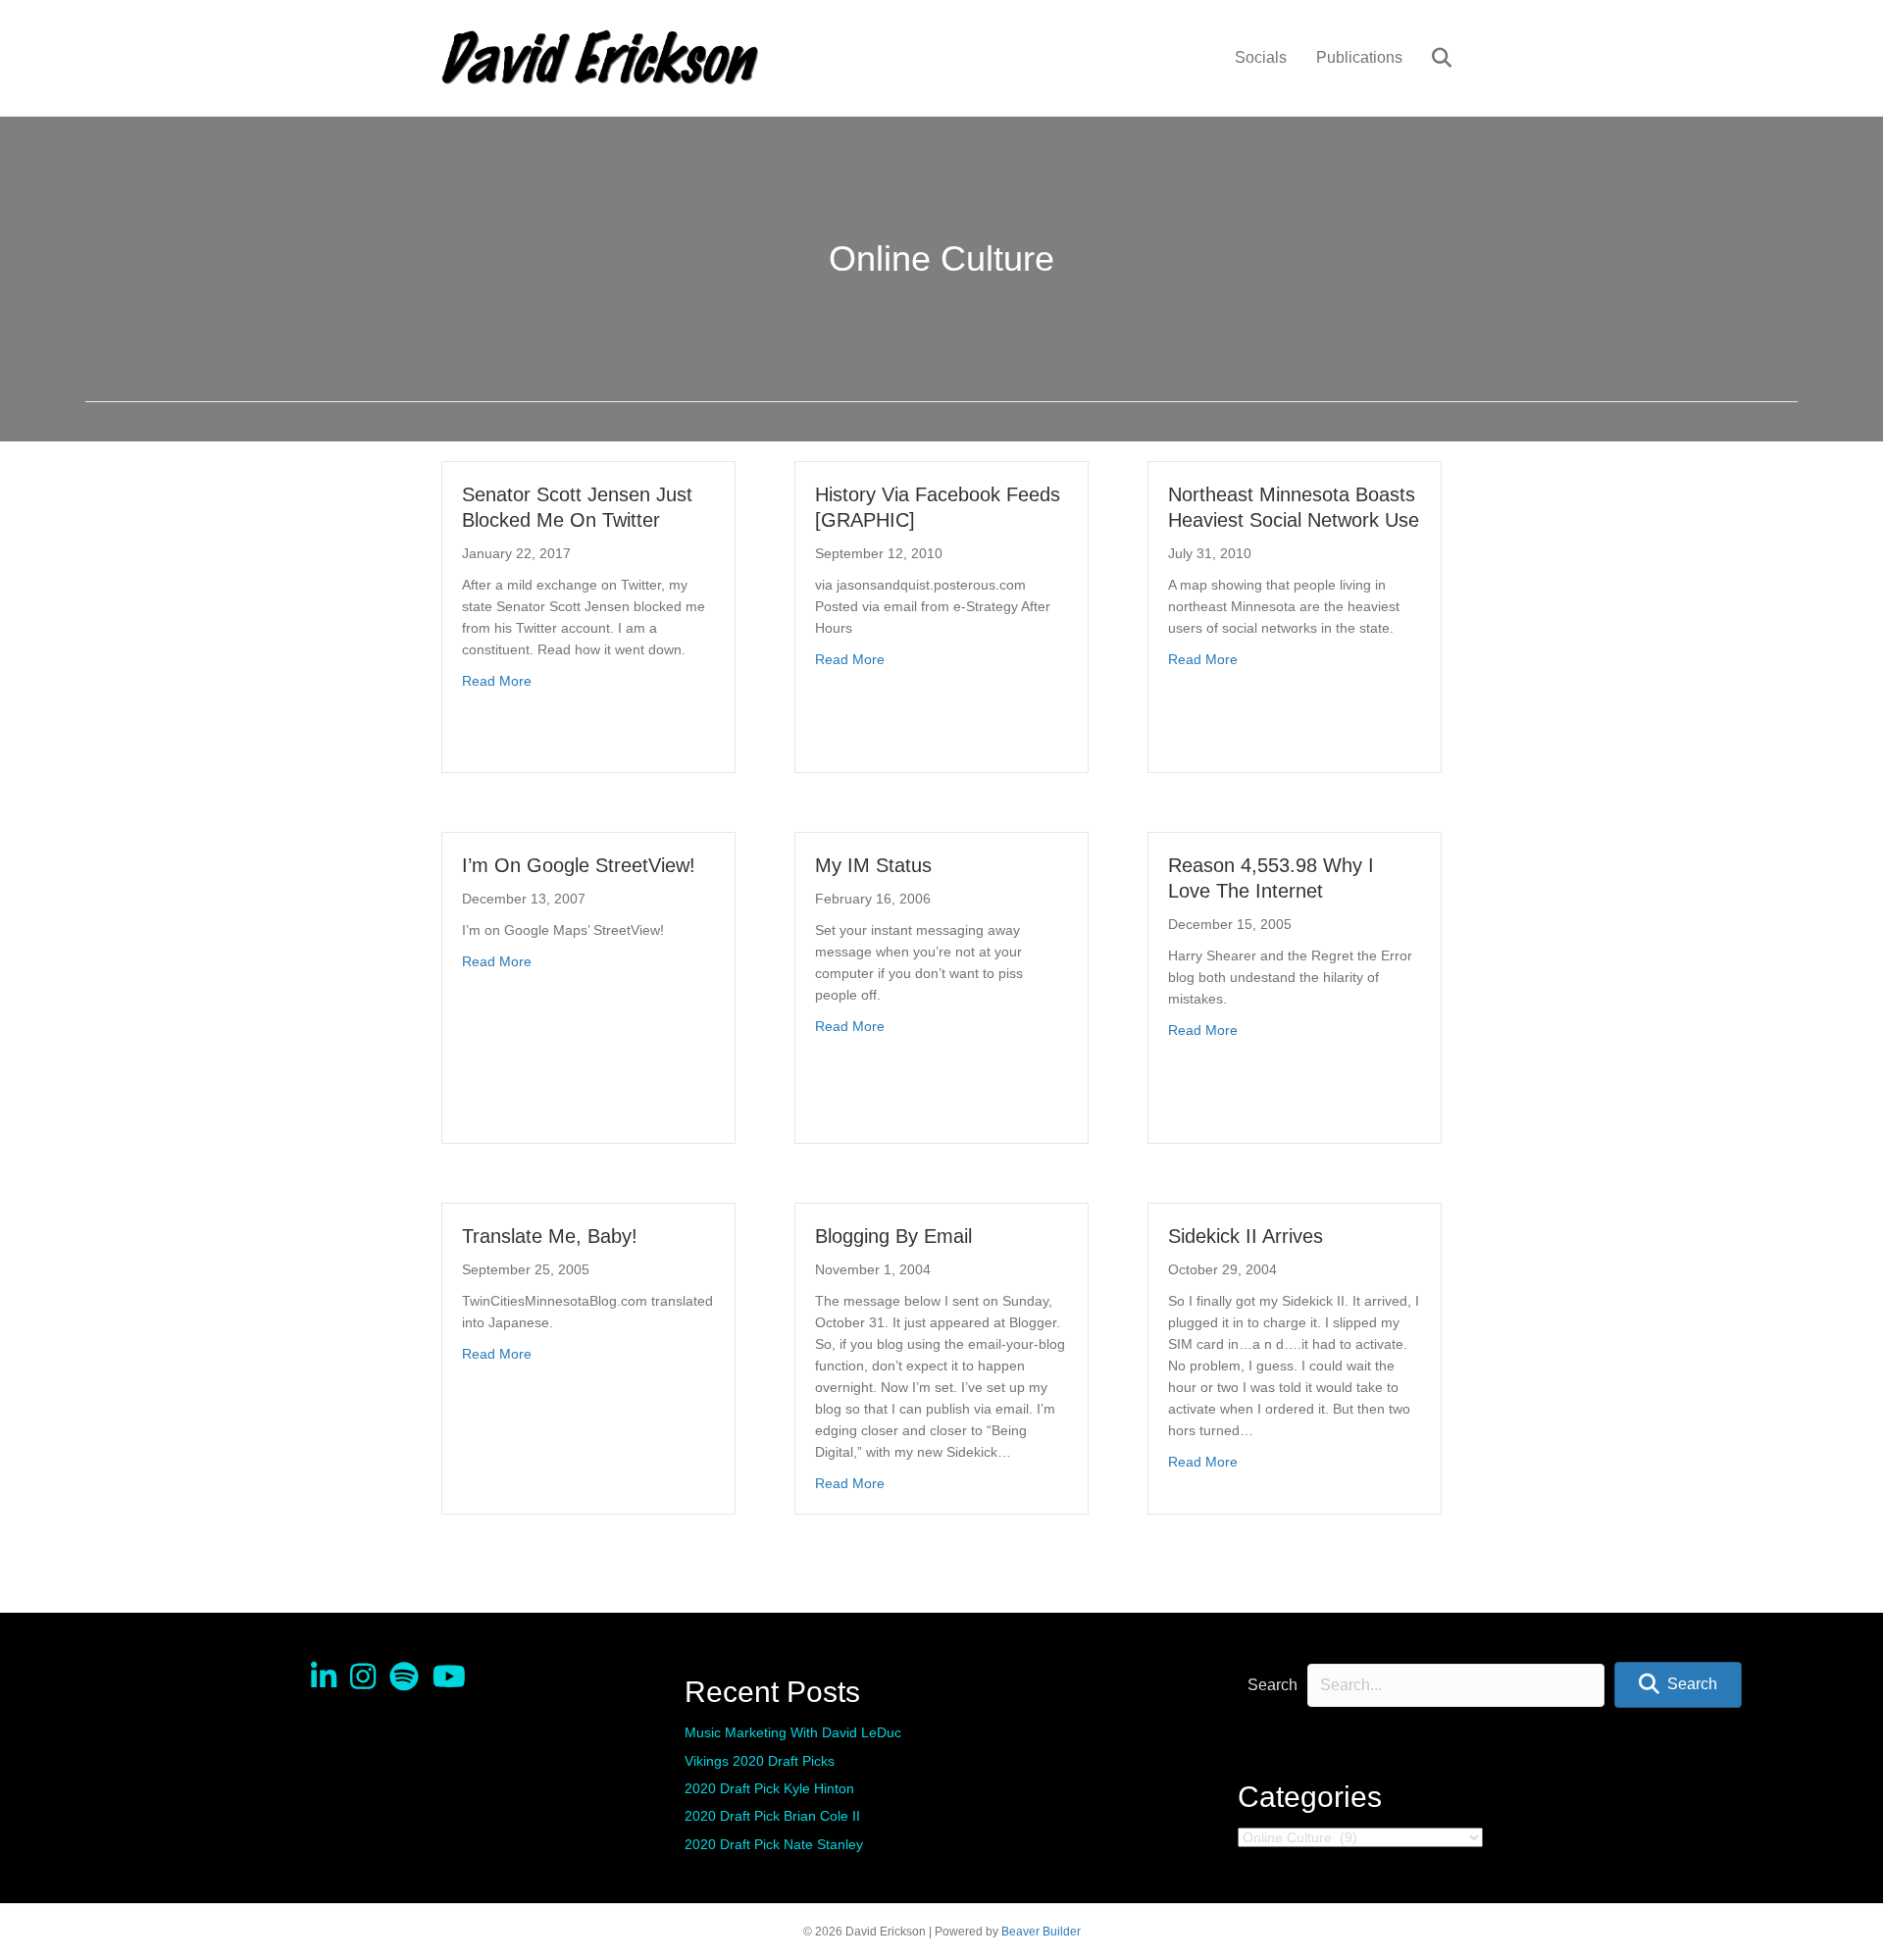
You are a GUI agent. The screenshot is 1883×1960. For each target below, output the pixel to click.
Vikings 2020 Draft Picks (760, 1761)
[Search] (1429, 58)
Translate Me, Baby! (550, 1236)
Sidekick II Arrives (1246, 1236)
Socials (1261, 57)
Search (1272, 1685)
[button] (1678, 1685)
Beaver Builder (1041, 1932)
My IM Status (873, 865)
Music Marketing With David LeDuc (793, 1732)
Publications (1359, 57)
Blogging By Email (893, 1236)
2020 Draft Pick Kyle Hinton (769, 1788)
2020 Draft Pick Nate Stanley (774, 1844)
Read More (497, 680)
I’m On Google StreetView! (579, 865)
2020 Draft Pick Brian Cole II (772, 1816)
